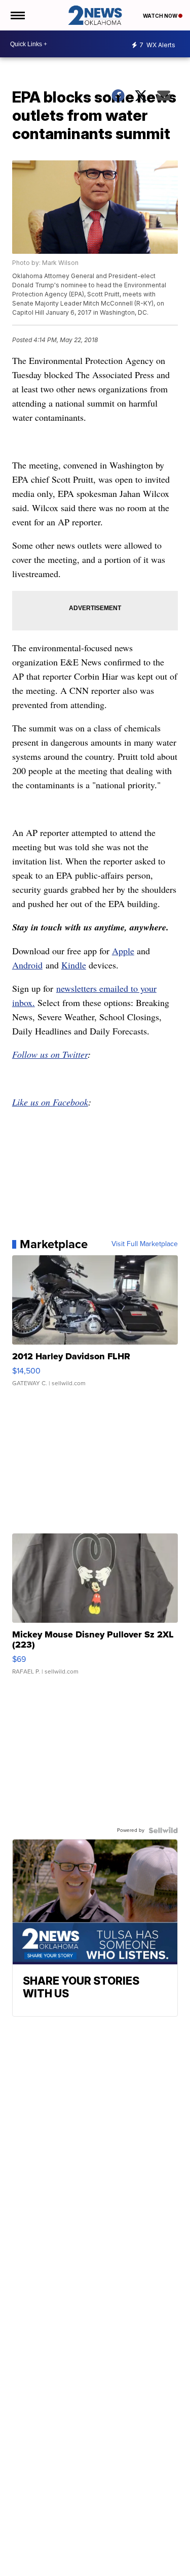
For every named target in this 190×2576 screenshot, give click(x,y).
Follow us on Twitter (50, 1054)
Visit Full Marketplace (145, 1244)
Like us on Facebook (50, 1102)
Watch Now (161, 16)
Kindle (74, 965)
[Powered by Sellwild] (163, 1830)
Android (27, 965)
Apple (123, 951)
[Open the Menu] (17, 15)
